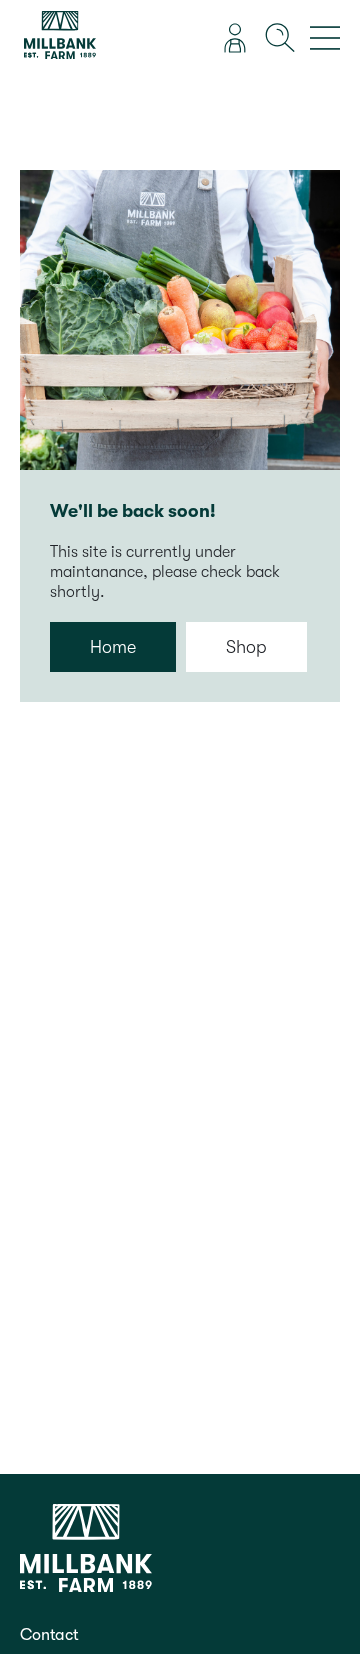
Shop (246, 647)
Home (113, 647)
